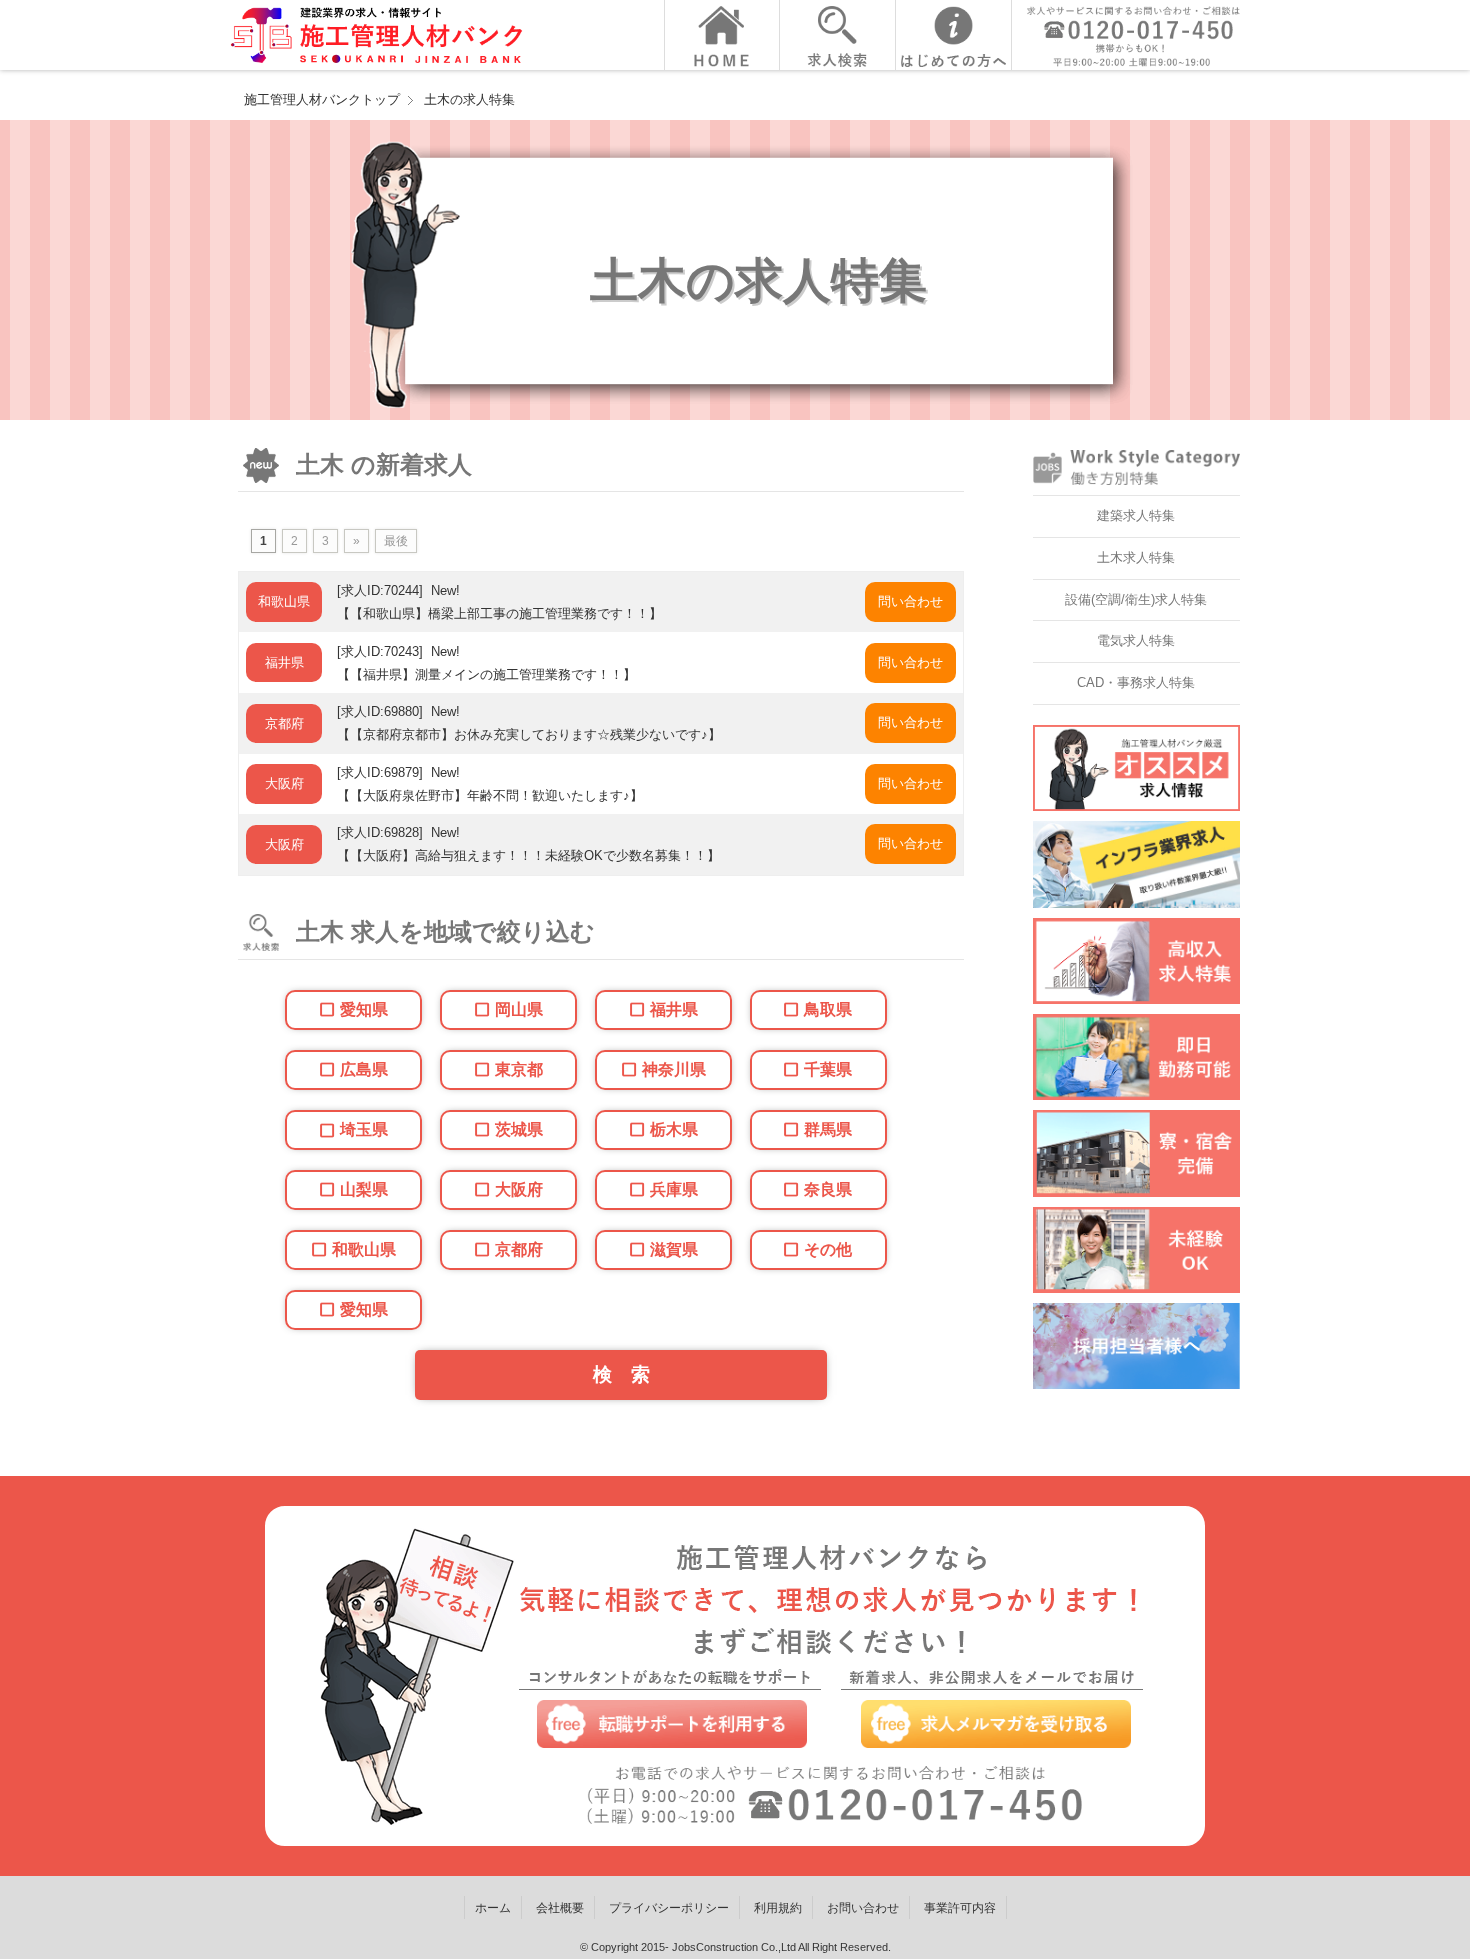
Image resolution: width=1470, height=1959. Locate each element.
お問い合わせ (863, 1908)
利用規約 (778, 1908)
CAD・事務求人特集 (1136, 682)
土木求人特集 (1136, 557)
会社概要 (560, 1908)
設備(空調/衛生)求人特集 (1136, 599)
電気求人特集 (1136, 640)
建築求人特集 (1136, 515)
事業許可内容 (960, 1908)
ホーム (493, 1908)
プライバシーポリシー (669, 1908)
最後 (396, 541)
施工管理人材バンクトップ (322, 99)
